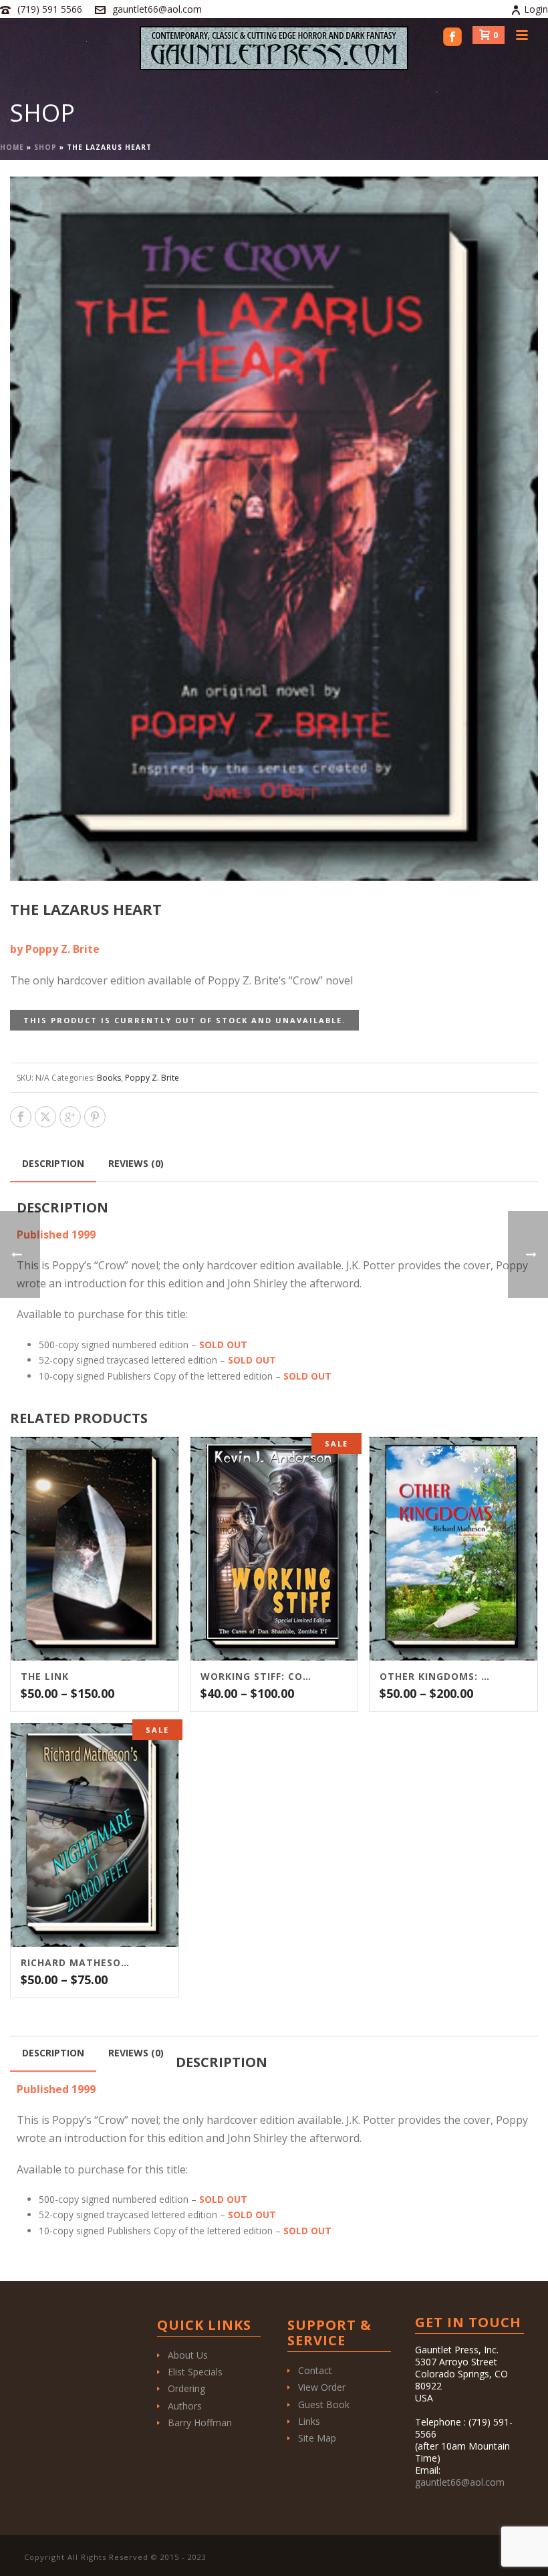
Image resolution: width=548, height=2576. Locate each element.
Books (109, 1078)
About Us (188, 2355)
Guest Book (324, 2404)
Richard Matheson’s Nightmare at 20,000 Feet (78, 1963)
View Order (322, 2387)
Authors (185, 2406)
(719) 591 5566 (50, 9)
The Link (45, 1677)
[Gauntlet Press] (274, 48)
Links (309, 2421)
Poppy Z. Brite (152, 1078)
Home (12, 147)
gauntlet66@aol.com (157, 9)
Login (536, 9)
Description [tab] (53, 1163)
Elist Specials (195, 2372)
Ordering (186, 2388)
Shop (45, 147)
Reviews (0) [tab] (136, 1163)
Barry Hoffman (200, 2423)
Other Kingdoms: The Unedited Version (437, 1677)
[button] (512, 203)
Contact (315, 2370)
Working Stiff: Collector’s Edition (258, 1677)
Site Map (317, 2438)
